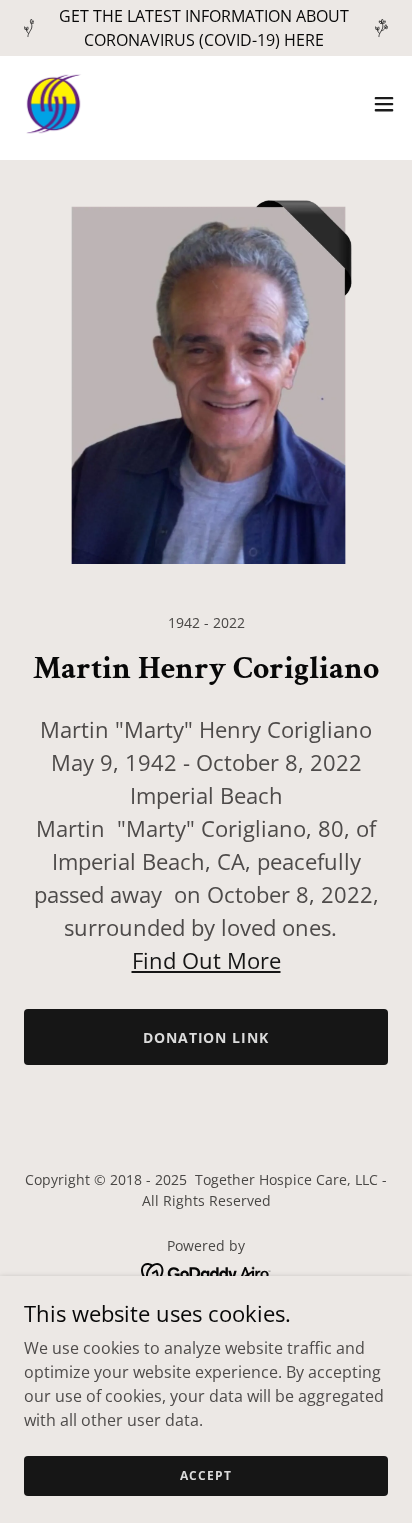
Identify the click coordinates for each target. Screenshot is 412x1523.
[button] (384, 104)
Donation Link (206, 1037)
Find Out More (206, 960)
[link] (53, 104)
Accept (205, 1475)
